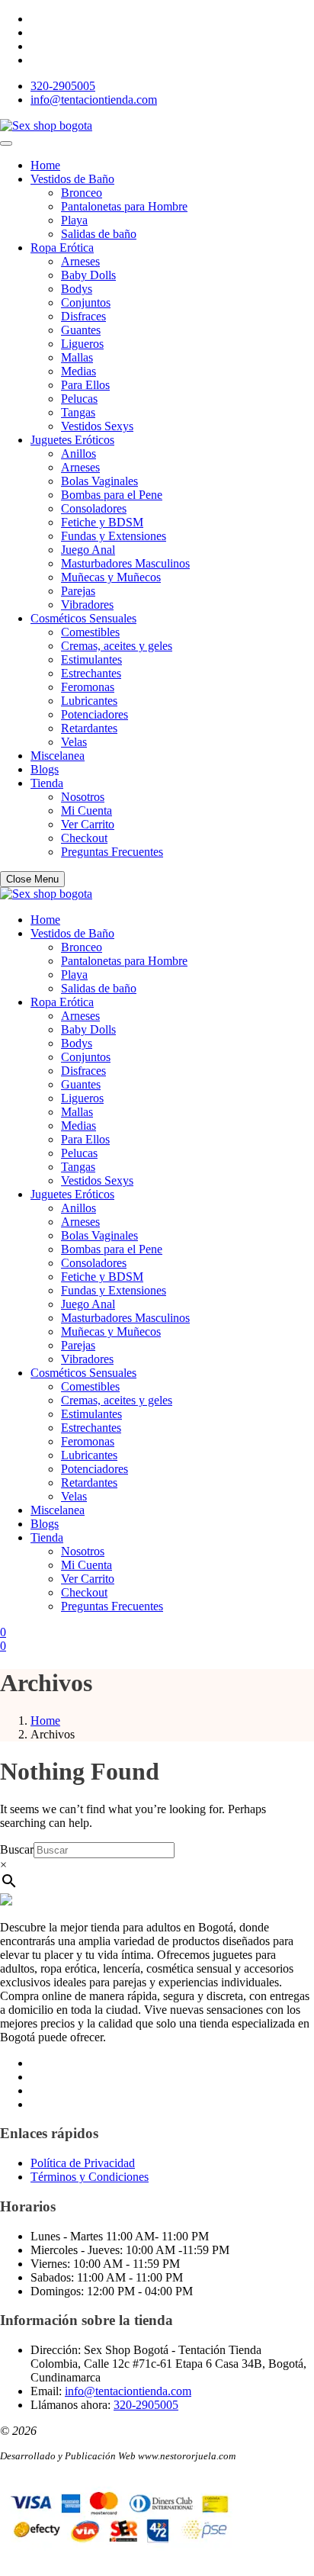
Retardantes (89, 728)
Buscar (17, 1849)
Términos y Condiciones (90, 2177)
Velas (74, 742)
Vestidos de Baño (72, 179)
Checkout (84, 838)
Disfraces (83, 316)
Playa (74, 220)
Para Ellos (85, 385)
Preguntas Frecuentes (112, 852)
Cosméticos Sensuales (83, 618)
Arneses (80, 261)
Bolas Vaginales (99, 481)
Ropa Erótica (62, 248)
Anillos (78, 453)
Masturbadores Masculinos (125, 563)
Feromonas (88, 687)
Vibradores (87, 605)
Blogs (45, 769)
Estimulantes (91, 659)
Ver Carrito (88, 824)
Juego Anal (88, 550)
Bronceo (82, 193)
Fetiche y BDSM (102, 522)
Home (45, 165)
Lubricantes (89, 701)
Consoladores (94, 508)
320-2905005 (63, 86)
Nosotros (83, 797)
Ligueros (82, 344)
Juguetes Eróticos (72, 440)
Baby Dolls (88, 275)
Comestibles (90, 632)
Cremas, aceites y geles (117, 646)
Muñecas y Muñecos (111, 577)
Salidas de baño (99, 234)
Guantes (81, 330)
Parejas (78, 591)
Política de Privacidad (83, 2163)
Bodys (77, 289)
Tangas (78, 412)
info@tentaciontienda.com (94, 100)
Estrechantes (91, 673)
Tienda (47, 783)
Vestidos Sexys (97, 426)
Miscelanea (58, 756)
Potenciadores (95, 714)
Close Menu (32, 879)
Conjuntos (86, 302)
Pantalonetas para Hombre (124, 206)
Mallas (77, 357)
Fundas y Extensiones (114, 536)
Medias (78, 371)
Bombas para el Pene (112, 495)
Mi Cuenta (87, 810)
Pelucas (79, 399)
